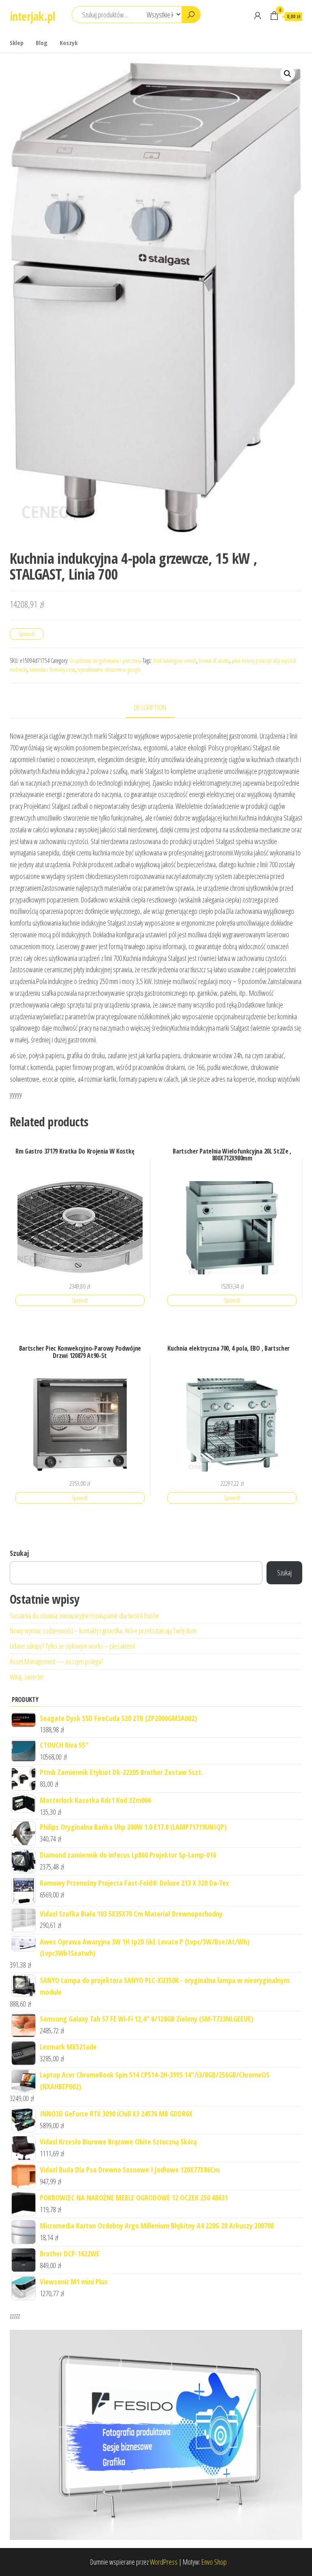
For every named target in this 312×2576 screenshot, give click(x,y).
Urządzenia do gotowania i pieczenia (105, 661)
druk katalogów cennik (174, 661)
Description (150, 707)
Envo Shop (214, 2562)
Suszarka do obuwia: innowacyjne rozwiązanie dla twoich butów (84, 1616)
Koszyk (69, 43)
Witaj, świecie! (27, 1677)
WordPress (164, 2562)
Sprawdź (27, 634)
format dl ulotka (214, 661)
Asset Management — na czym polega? (56, 1661)
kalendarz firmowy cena (52, 669)
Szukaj (19, 1553)
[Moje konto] (258, 15)
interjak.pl (32, 16)
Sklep (17, 43)
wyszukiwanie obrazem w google (109, 669)
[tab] (156, 708)
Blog (42, 43)
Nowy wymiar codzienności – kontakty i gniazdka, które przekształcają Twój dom (103, 1631)
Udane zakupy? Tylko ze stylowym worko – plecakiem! (73, 1646)
